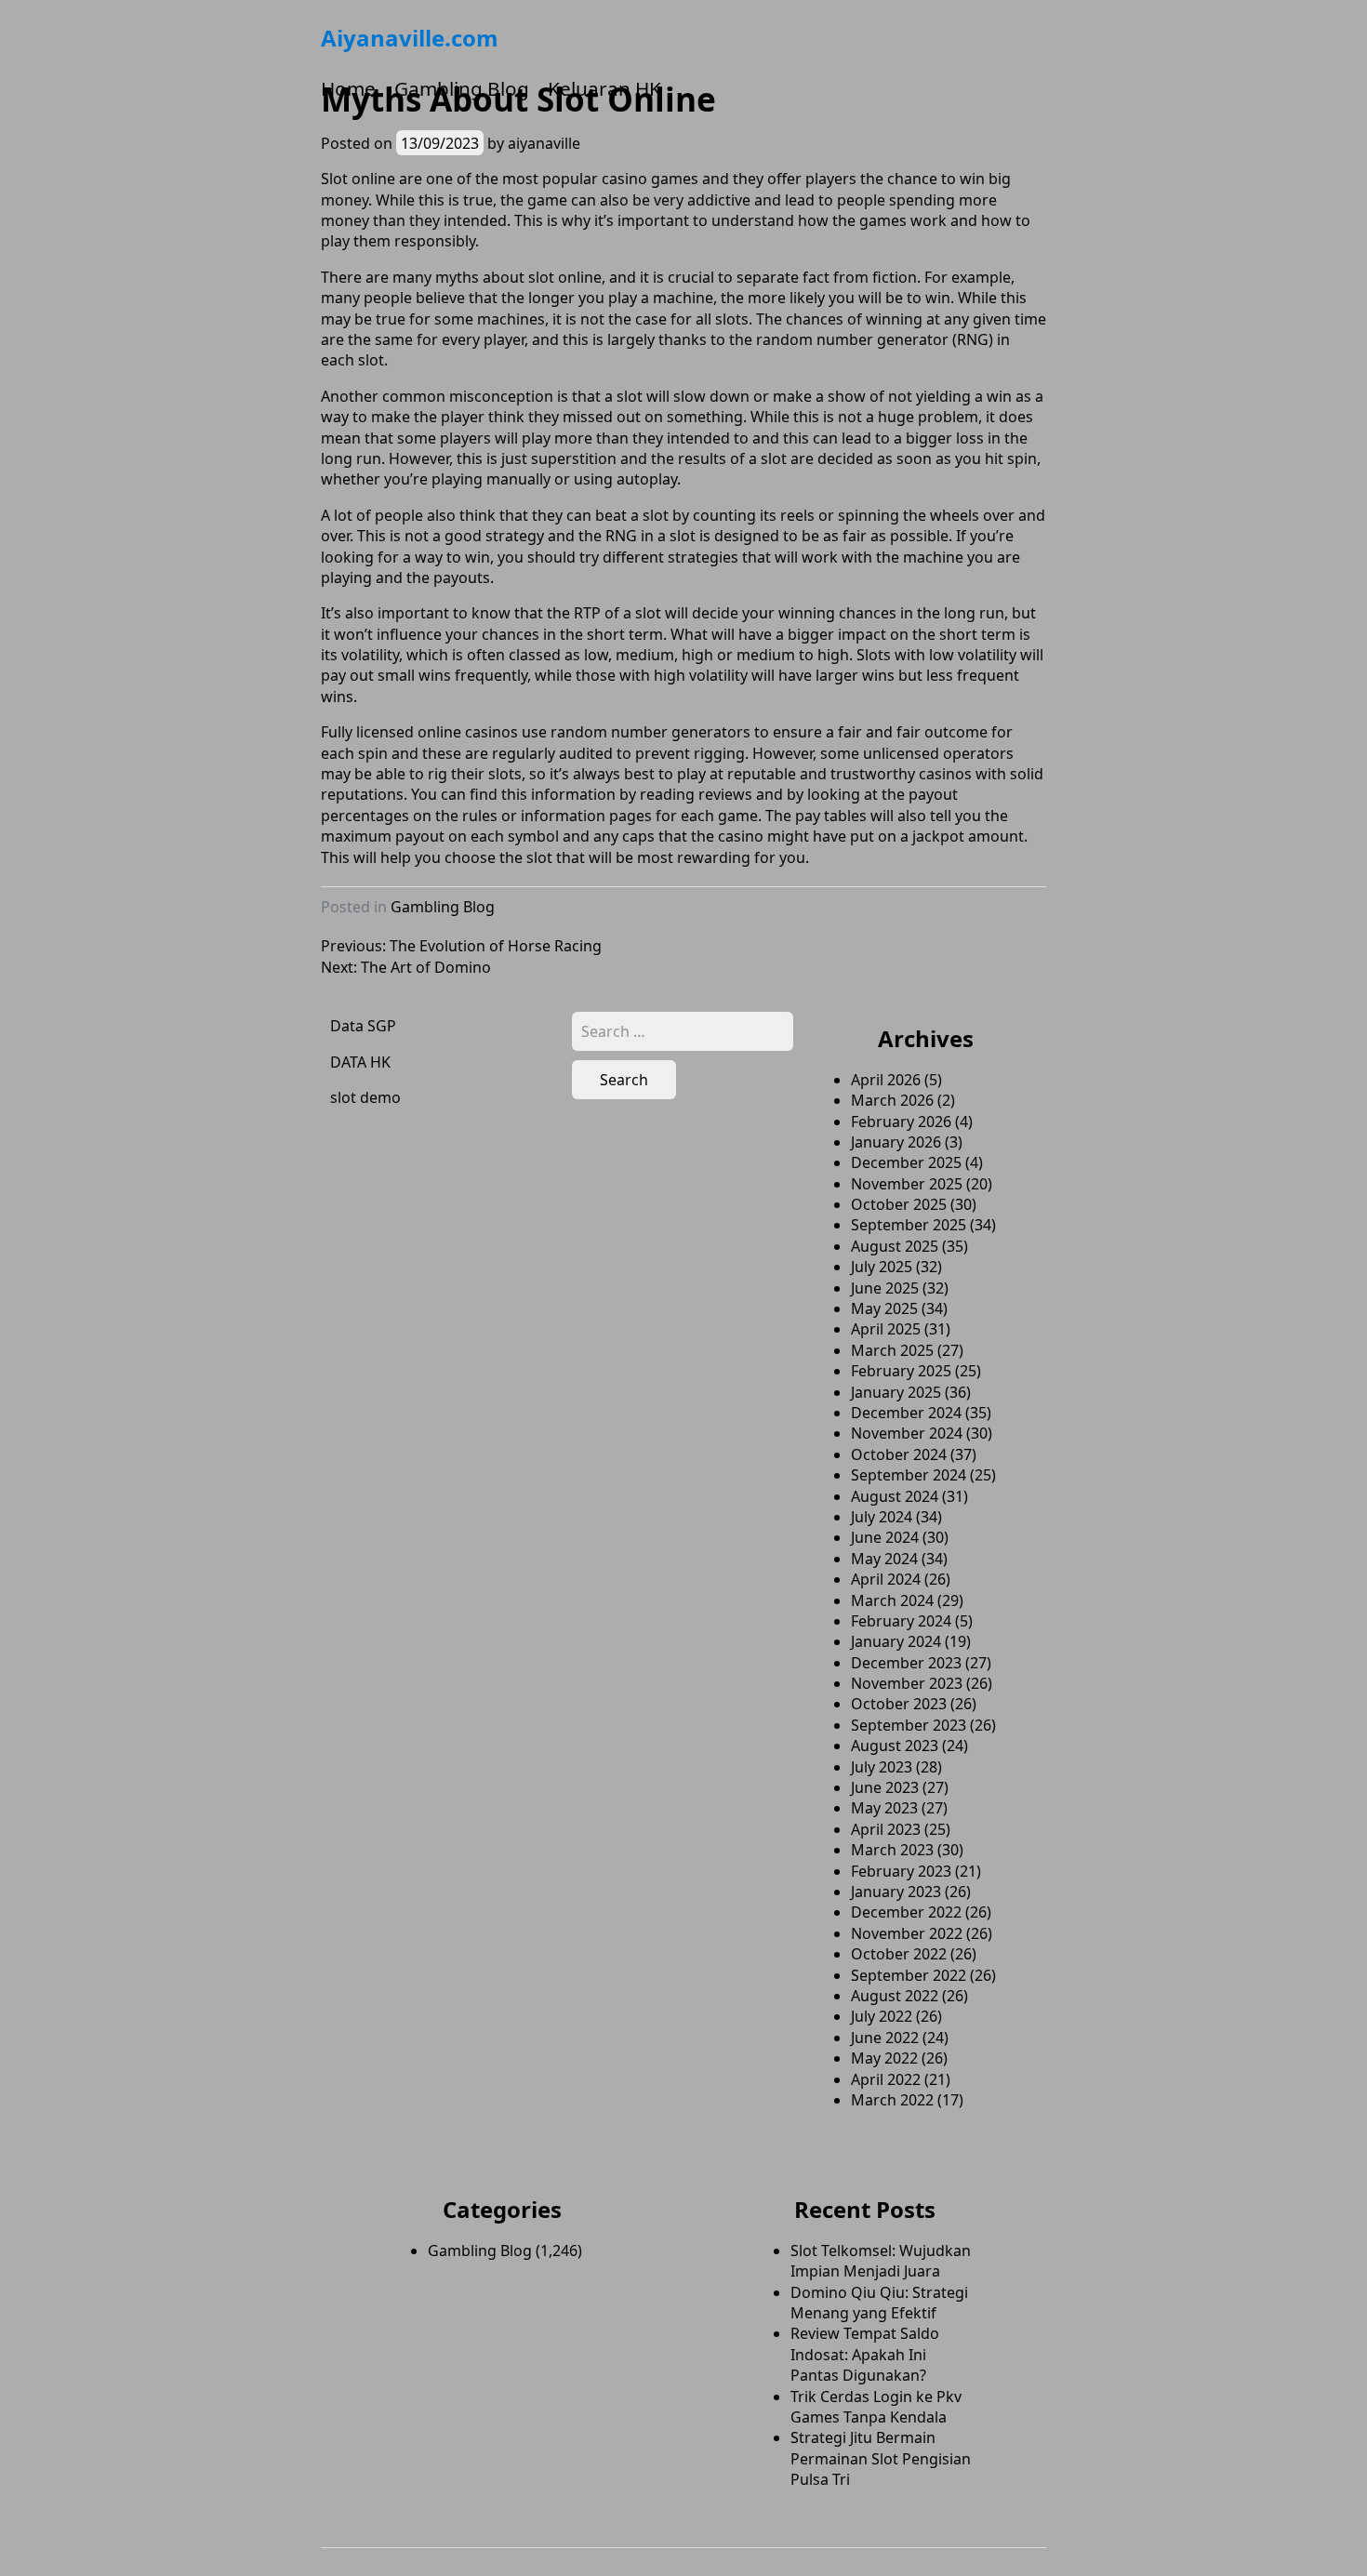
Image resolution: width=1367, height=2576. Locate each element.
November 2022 (907, 1933)
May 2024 (884, 1559)
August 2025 (895, 1246)
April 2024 (886, 1579)
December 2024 (906, 1413)
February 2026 (901, 1122)
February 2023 (901, 1871)
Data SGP (363, 1026)
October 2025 (899, 1204)
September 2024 (909, 1475)
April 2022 (886, 2079)
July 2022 (882, 2016)
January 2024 (896, 1641)
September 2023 (909, 1725)
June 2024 (885, 1537)
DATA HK (360, 1062)
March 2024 (892, 1600)
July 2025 (882, 1267)
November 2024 (907, 1433)
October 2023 (899, 1704)
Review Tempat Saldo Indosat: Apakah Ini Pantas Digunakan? (865, 2354)
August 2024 (895, 1496)
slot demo (365, 1097)
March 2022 (892, 2100)
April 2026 (886, 1080)
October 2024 (899, 1454)
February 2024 (901, 1621)
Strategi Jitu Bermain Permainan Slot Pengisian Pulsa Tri (881, 2458)
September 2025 (909, 1225)
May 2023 (884, 1808)
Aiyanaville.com (410, 38)
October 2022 (899, 1954)
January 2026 (896, 1142)
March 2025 (892, 1350)
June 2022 (885, 2038)
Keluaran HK (604, 88)
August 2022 (895, 1996)
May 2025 (884, 1308)
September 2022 (909, 1975)
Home (348, 88)
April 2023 (886, 1829)
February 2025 (901, 1371)
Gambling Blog (462, 88)
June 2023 (885, 1787)
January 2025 (896, 1392)
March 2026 (892, 1100)
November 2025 (907, 1184)
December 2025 (906, 1162)
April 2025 (886, 1329)
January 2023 (896, 1892)
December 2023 (906, 1663)
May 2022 (884, 2058)
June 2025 (885, 1288)
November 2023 (907, 1683)
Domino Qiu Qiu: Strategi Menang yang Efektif (879, 2303)
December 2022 (906, 1912)
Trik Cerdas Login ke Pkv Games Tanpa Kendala (876, 2407)
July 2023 (882, 1767)
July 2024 (882, 1517)
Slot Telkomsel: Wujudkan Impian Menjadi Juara (881, 2261)
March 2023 (892, 1850)
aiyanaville (544, 143)
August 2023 (895, 1746)
